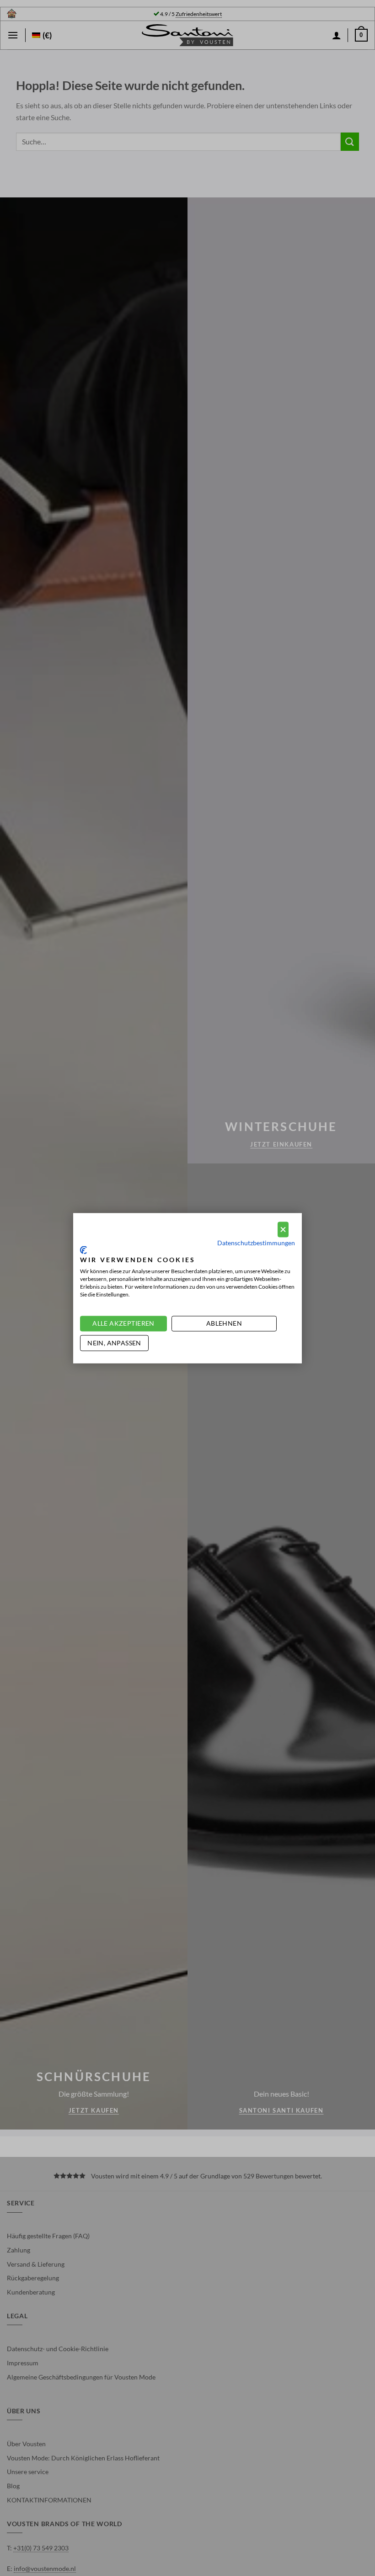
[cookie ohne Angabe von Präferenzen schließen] (283, 1230)
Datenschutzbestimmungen (256, 1243)
